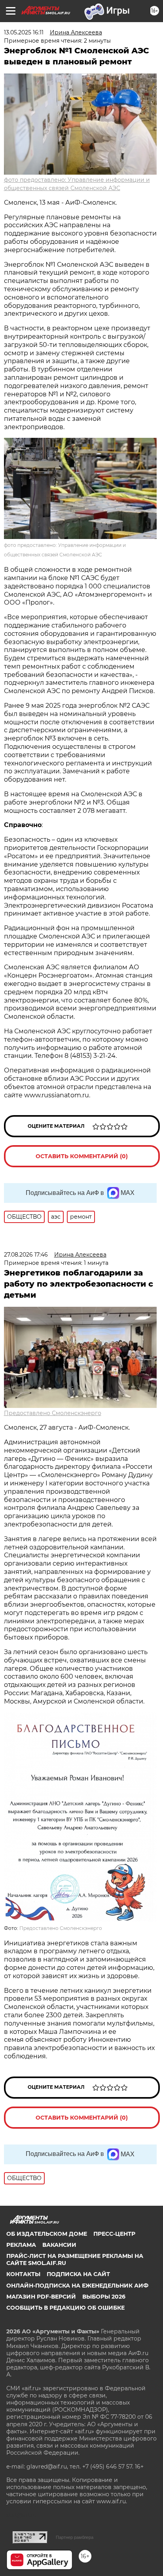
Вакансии (59, 2245)
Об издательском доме (47, 2234)
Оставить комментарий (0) (82, 1156)
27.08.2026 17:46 (26, 1255)
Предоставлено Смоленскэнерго (53, 1413)
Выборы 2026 (104, 2297)
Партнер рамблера (75, 2537)
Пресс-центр (114, 2234)
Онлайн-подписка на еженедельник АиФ (77, 2286)
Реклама (21, 2245)
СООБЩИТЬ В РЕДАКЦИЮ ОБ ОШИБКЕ (65, 2308)
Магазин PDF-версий (41, 2297)
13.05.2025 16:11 (24, 32)
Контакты (23, 2274)
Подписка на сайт (78, 2274)
